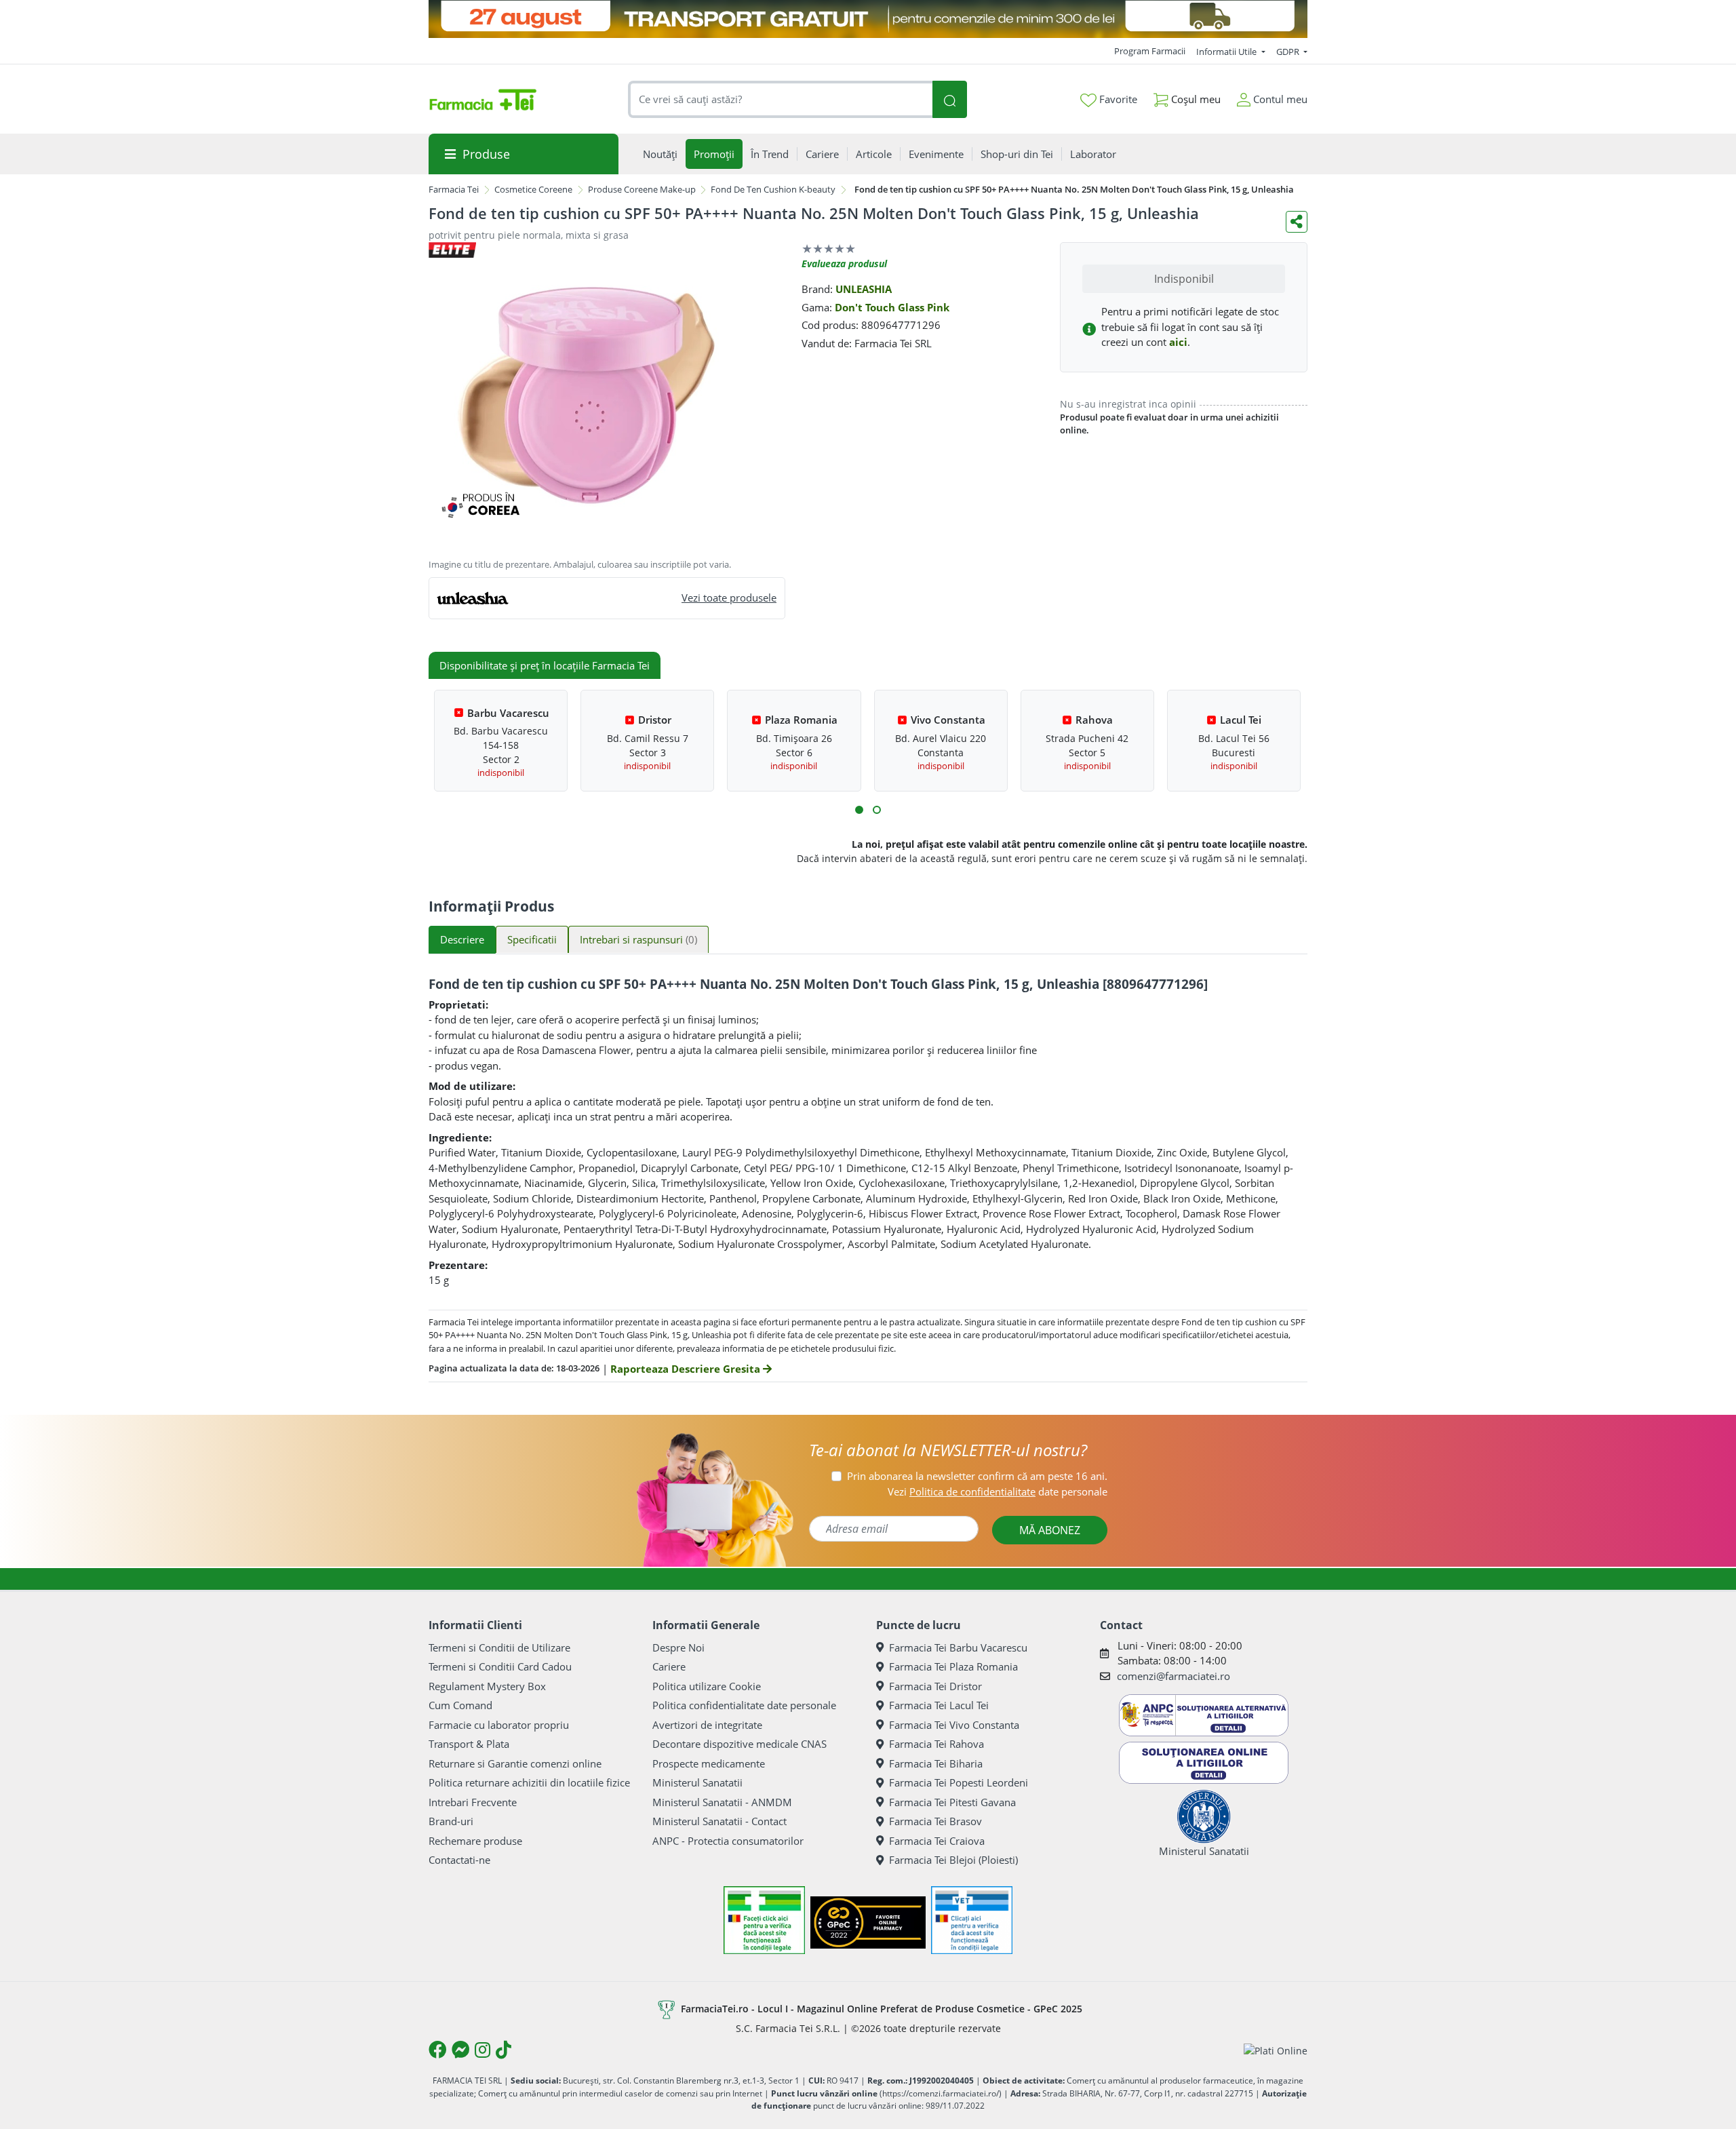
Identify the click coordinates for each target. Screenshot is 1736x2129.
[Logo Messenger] (460, 2050)
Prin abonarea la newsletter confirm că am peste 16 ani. (977, 1476)
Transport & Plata (469, 1744)
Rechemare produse (475, 1841)
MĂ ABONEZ (1050, 1530)
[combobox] (781, 99)
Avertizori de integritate (707, 1725)
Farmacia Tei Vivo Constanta (954, 1725)
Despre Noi (678, 1647)
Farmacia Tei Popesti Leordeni (959, 1782)
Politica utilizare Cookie (707, 1686)
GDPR (1289, 52)
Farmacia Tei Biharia (936, 1763)
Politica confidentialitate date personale (744, 1705)
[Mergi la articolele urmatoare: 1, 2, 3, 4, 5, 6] (859, 810)
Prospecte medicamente (709, 1763)
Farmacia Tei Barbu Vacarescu (958, 1647)
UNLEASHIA (864, 289)
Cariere (669, 1666)
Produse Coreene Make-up (642, 189)
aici (1178, 342)
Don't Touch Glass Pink (892, 307)
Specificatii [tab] (532, 939)
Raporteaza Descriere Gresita (687, 1369)
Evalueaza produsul (844, 263)
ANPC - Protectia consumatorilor (728, 1841)
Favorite (1117, 99)
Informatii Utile (1227, 52)
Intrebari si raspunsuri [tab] (638, 939)
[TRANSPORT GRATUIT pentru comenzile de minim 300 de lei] (868, 19)
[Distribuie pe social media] (1297, 222)
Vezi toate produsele (729, 598)
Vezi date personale (998, 1491)
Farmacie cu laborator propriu (499, 1725)
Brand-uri (451, 1821)
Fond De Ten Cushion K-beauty (773, 189)
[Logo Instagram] (482, 2050)
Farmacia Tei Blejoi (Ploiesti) (953, 1860)
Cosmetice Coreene (533, 189)
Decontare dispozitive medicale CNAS (739, 1744)
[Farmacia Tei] (483, 100)
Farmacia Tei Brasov (935, 1821)
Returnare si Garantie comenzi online (515, 1763)
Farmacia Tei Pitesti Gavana (952, 1802)
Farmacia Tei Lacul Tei (939, 1705)
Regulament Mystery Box (487, 1686)
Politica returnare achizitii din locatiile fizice (529, 1782)
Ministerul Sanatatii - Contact (719, 1821)
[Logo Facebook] (437, 2050)
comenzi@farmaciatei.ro (1173, 1676)
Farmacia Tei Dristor (935, 1686)
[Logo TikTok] (504, 2050)
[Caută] (949, 99)
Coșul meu (1195, 99)
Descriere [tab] (462, 939)
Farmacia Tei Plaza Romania (953, 1666)
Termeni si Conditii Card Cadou (500, 1666)
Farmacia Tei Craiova (937, 1841)
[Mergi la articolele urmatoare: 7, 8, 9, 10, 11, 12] (877, 810)
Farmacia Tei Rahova (936, 1744)
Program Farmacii (1150, 51)
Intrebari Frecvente (473, 1802)
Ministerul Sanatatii (697, 1782)
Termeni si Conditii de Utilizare (499, 1647)
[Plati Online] (1276, 2050)
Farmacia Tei (454, 189)
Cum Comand (460, 1705)
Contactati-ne (459, 1860)
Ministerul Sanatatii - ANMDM (722, 1802)
